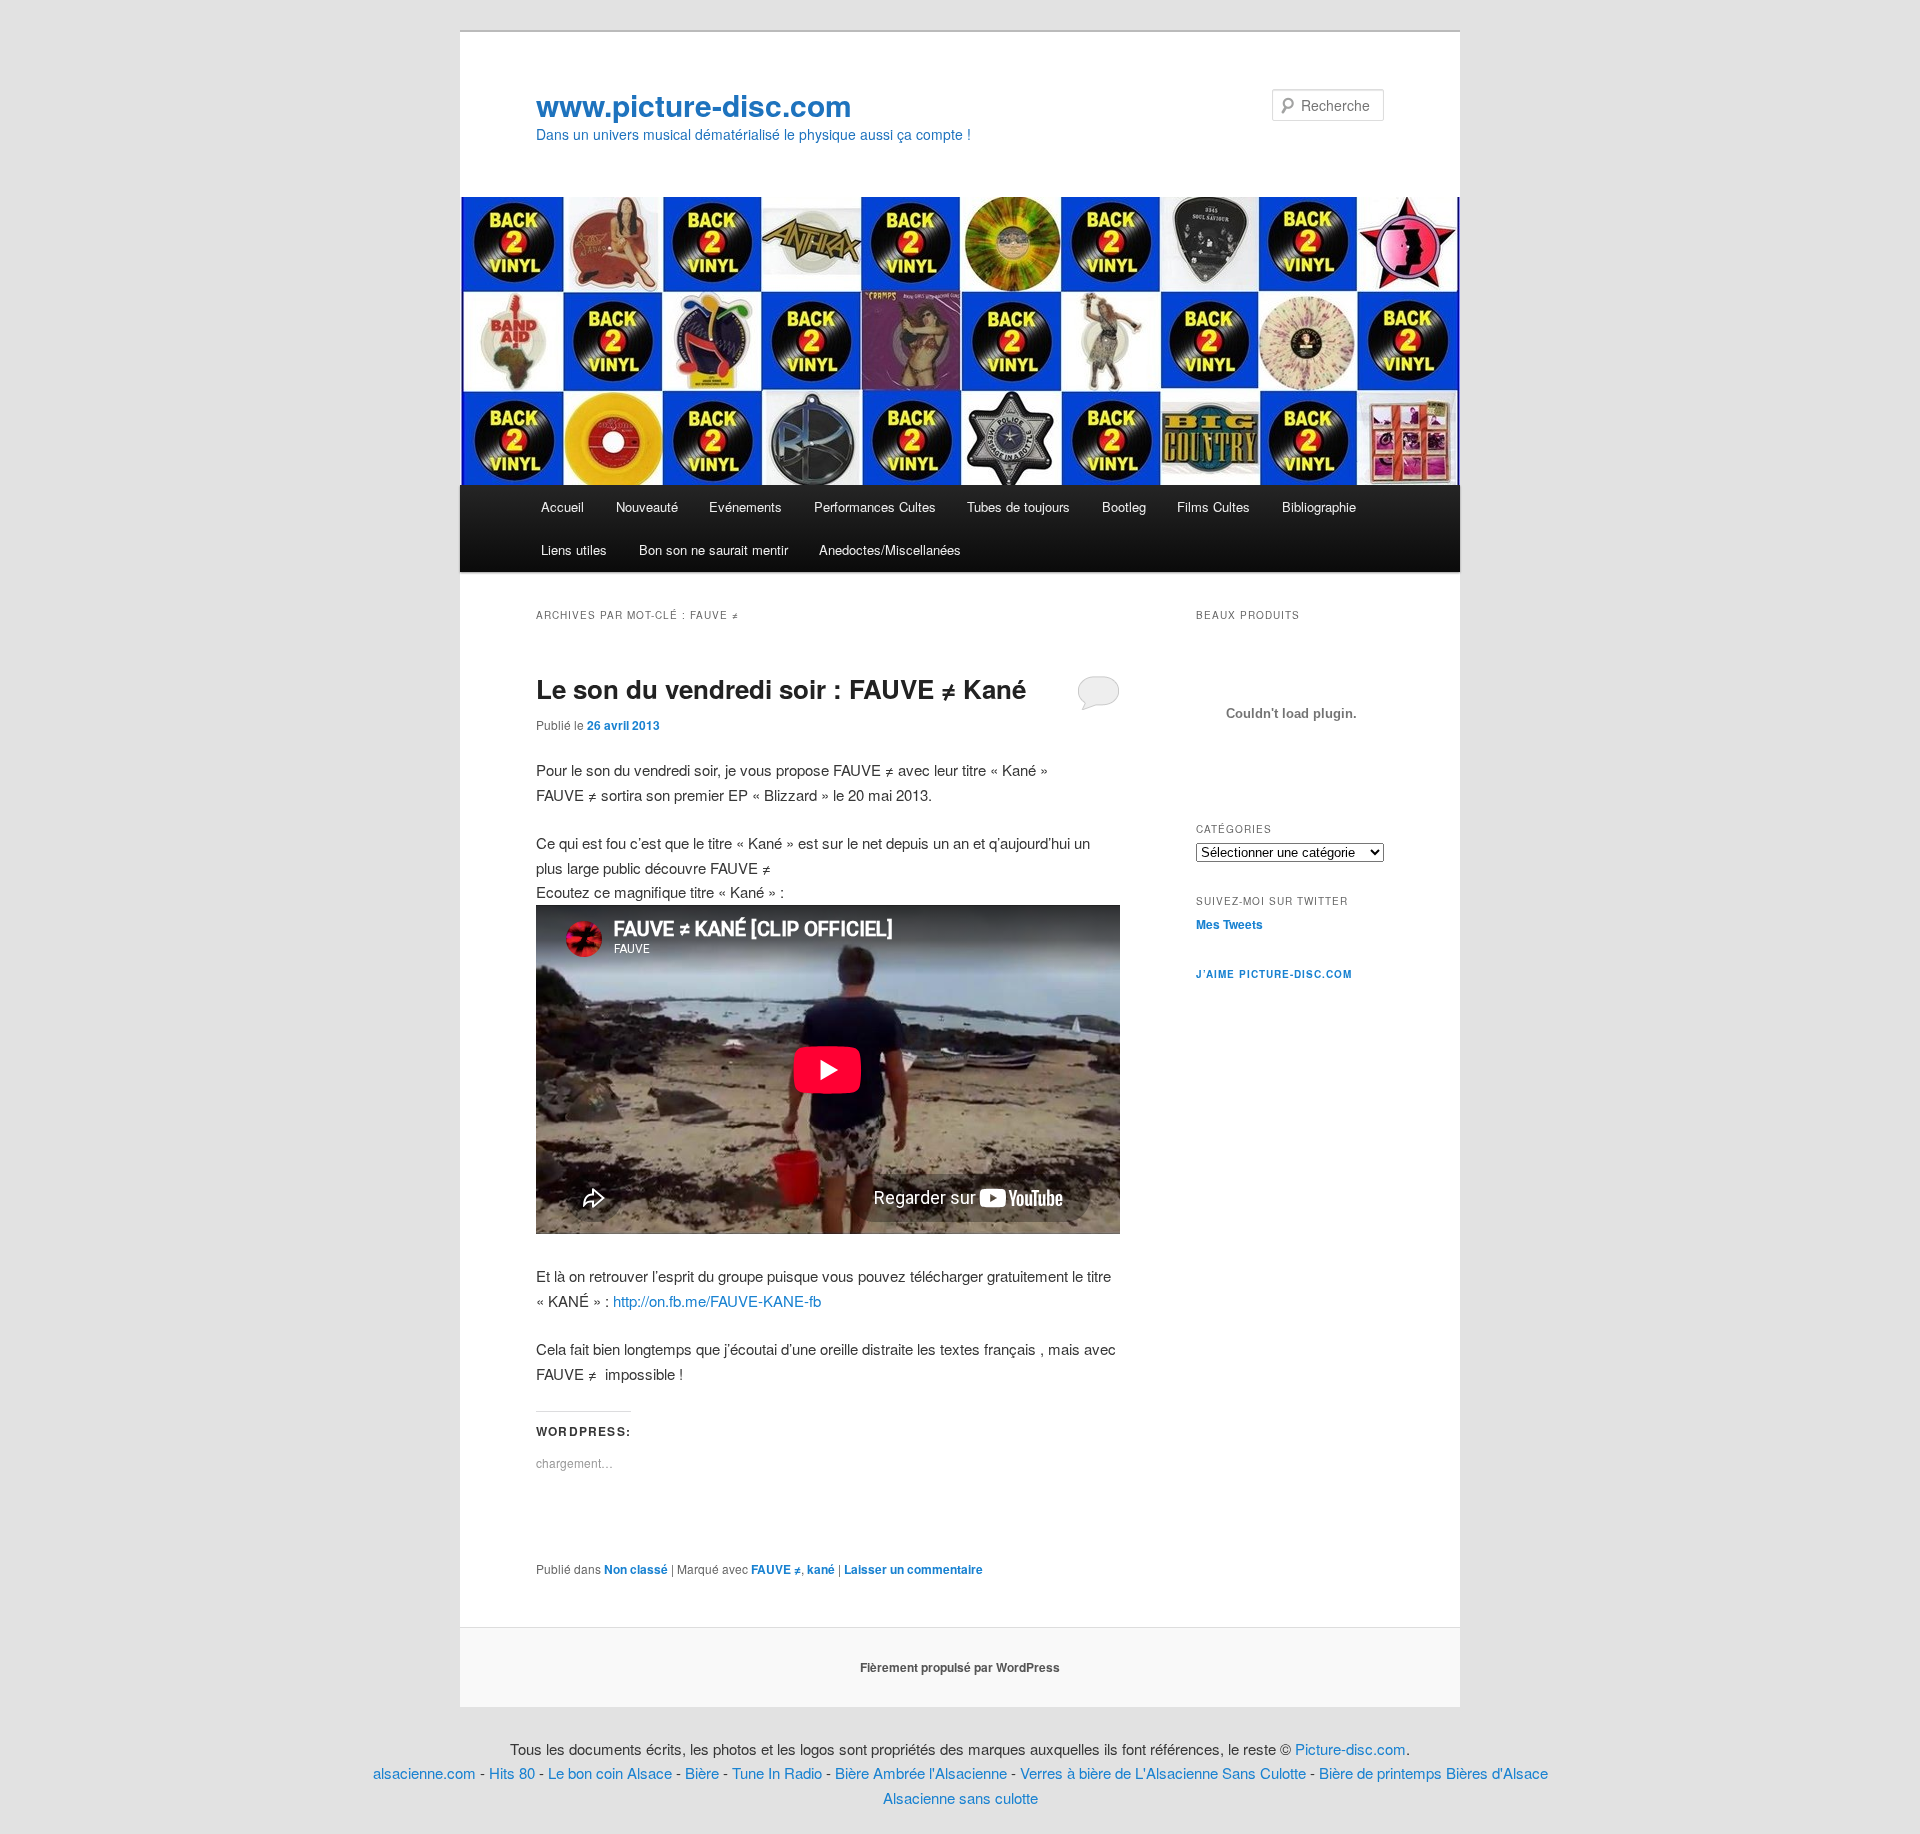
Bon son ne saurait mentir (713, 549)
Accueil (562, 506)
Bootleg (1124, 506)
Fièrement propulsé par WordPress (960, 1667)
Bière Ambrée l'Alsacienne (921, 1772)
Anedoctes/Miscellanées (890, 549)
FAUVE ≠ (776, 1569)
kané (821, 1569)
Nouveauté (647, 506)
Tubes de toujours (1018, 506)
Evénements (745, 506)
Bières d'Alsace (1497, 1772)
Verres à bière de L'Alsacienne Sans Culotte (1163, 1772)
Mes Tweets (1229, 924)
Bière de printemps (1380, 1772)
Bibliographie (1319, 506)
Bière (702, 1772)
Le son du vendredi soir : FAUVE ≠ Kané (781, 688)
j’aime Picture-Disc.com (1274, 974)
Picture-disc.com (1350, 1748)
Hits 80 (512, 1772)
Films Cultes (1213, 506)
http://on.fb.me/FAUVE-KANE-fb (715, 1300)
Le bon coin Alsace (610, 1772)
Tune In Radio (779, 1772)
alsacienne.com (424, 1772)
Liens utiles (574, 549)
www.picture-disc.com (694, 104)
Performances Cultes (875, 506)
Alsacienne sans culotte (960, 1797)
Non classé (636, 1569)
